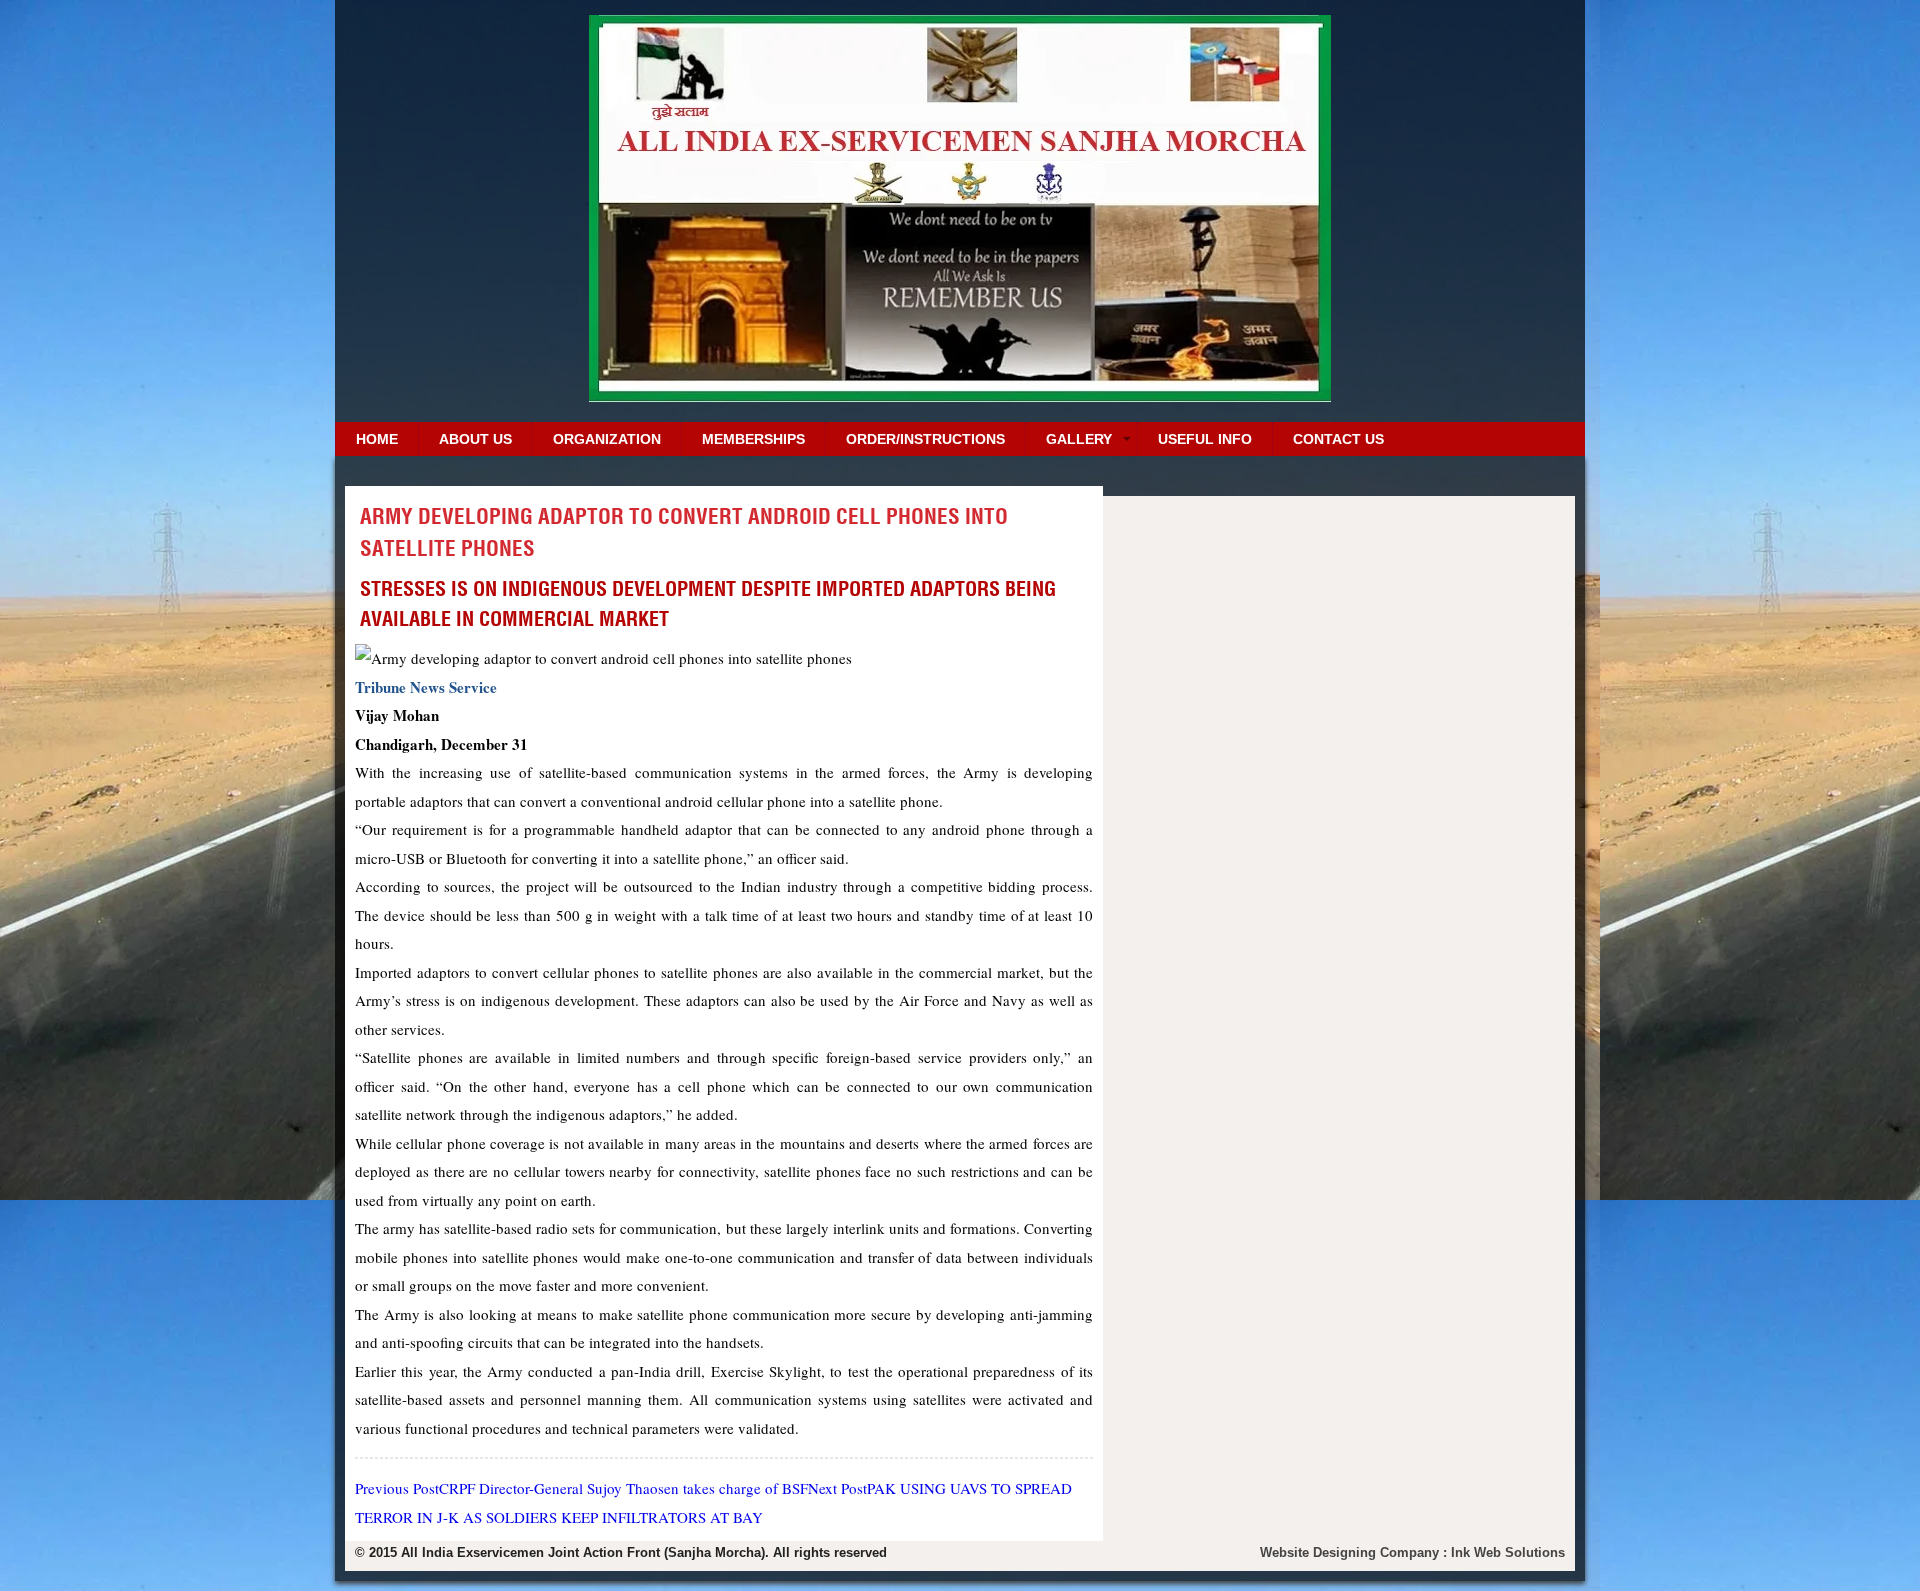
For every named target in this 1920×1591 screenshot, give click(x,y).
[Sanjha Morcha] (960, 394)
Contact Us (1338, 439)
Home (377, 439)
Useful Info (1205, 439)
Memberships (753, 439)
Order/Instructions (925, 439)
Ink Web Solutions (1508, 1552)
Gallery (1079, 439)
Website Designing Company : (1355, 1552)
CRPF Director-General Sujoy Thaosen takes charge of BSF (581, 1488)
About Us (475, 439)
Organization (607, 439)
